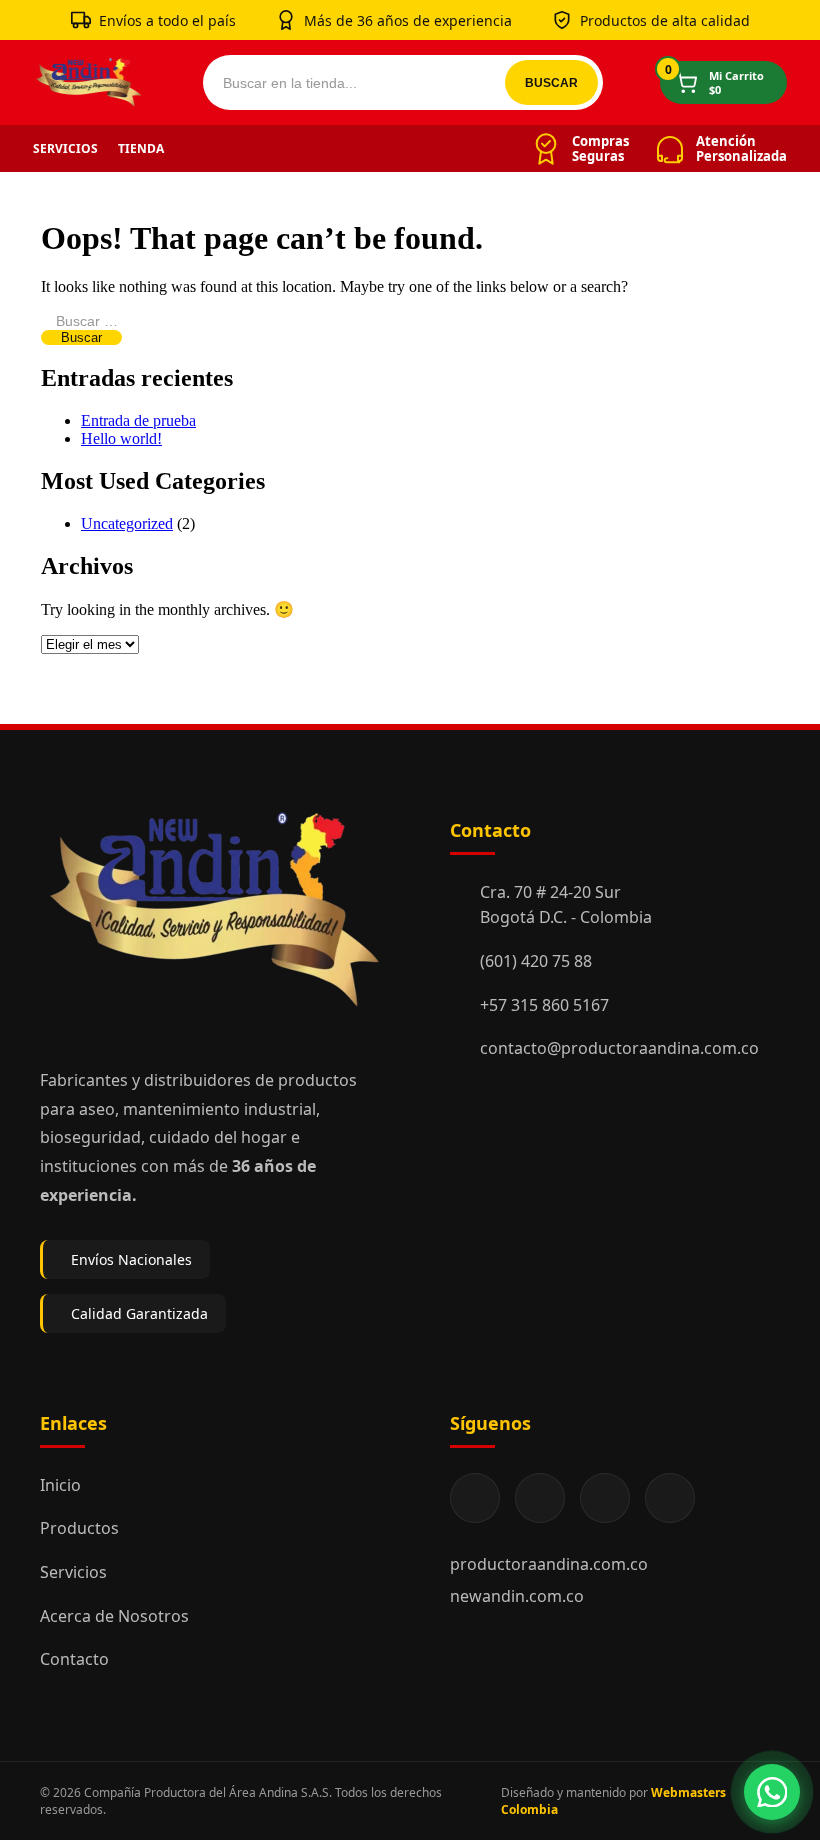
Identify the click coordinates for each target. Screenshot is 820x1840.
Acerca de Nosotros (114, 1616)
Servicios (65, 148)
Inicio (60, 1485)
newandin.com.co (517, 1596)
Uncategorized (127, 523)
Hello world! (121, 438)
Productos (79, 1528)
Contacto (74, 1659)
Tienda (141, 148)
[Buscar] (551, 82)
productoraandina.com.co (549, 1564)
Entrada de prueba (138, 420)
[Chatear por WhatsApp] (772, 1792)
